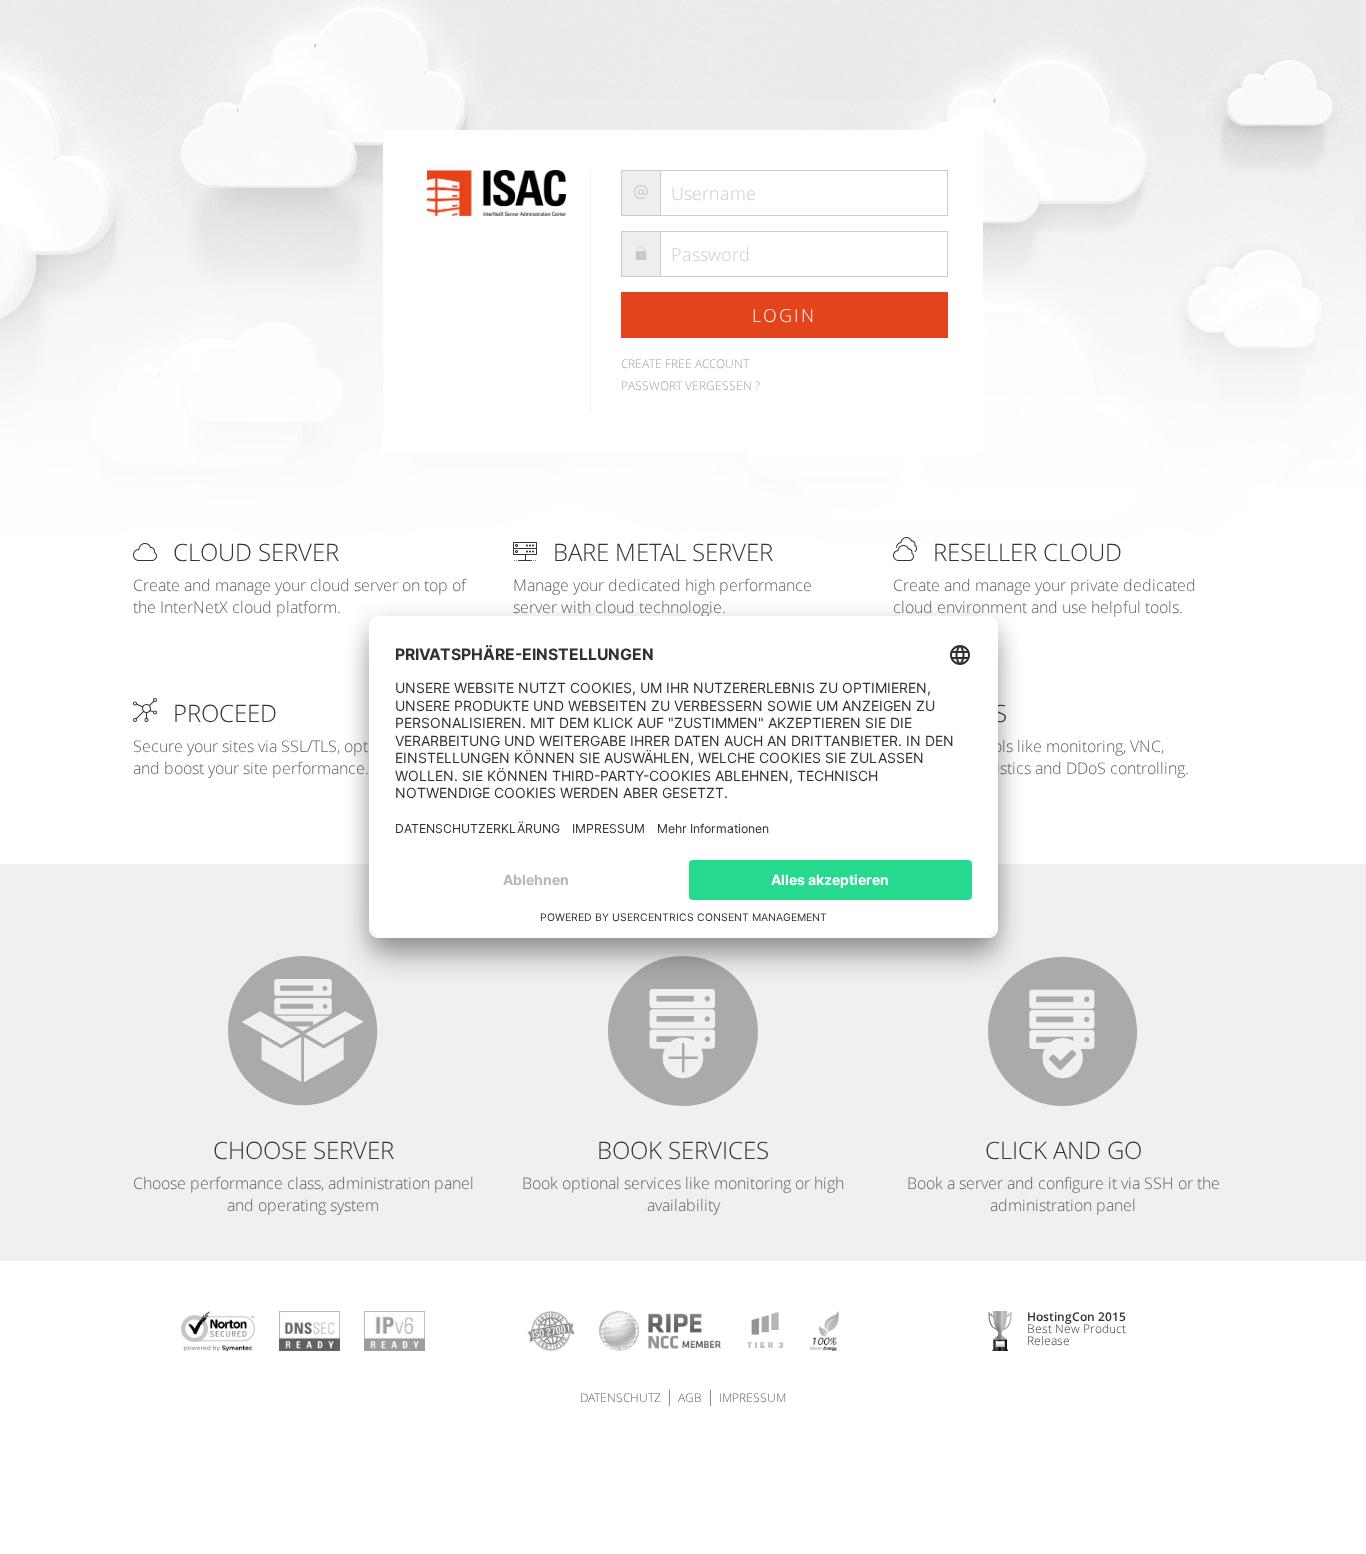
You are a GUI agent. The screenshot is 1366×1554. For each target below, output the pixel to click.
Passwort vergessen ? (690, 385)
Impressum (752, 1397)
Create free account (685, 363)
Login (784, 315)
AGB (690, 1397)
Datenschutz (620, 1397)
